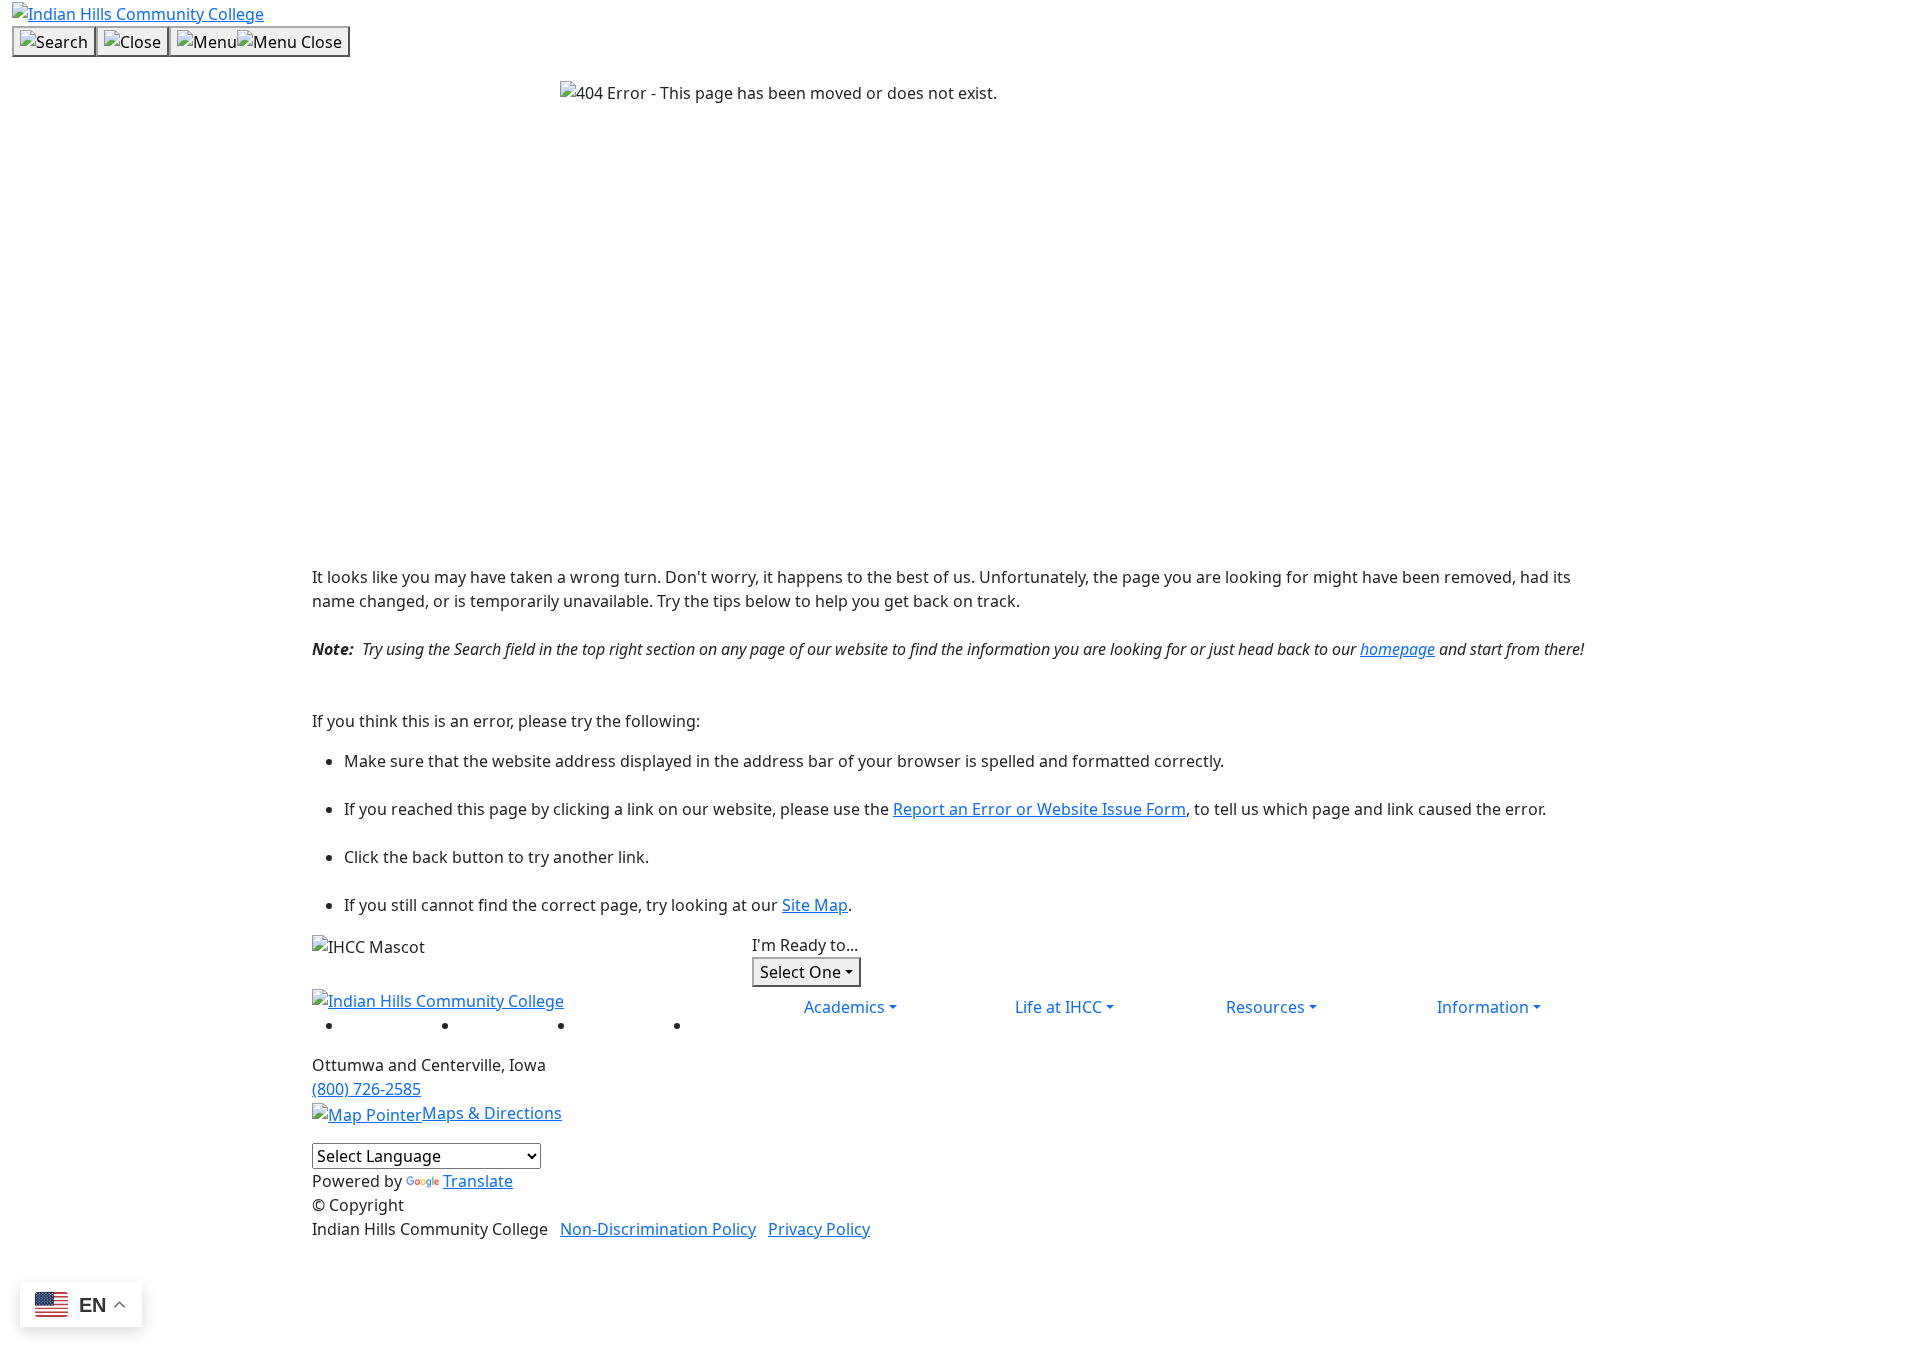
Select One (800, 972)
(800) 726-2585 (366, 1089)
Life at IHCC (1058, 1007)
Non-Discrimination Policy (658, 1229)
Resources (1265, 1007)
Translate (478, 1181)
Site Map (815, 905)
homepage (1397, 649)
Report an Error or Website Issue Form (1039, 809)
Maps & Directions (492, 1113)
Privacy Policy (819, 1229)
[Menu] (259, 42)
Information (1483, 1007)
